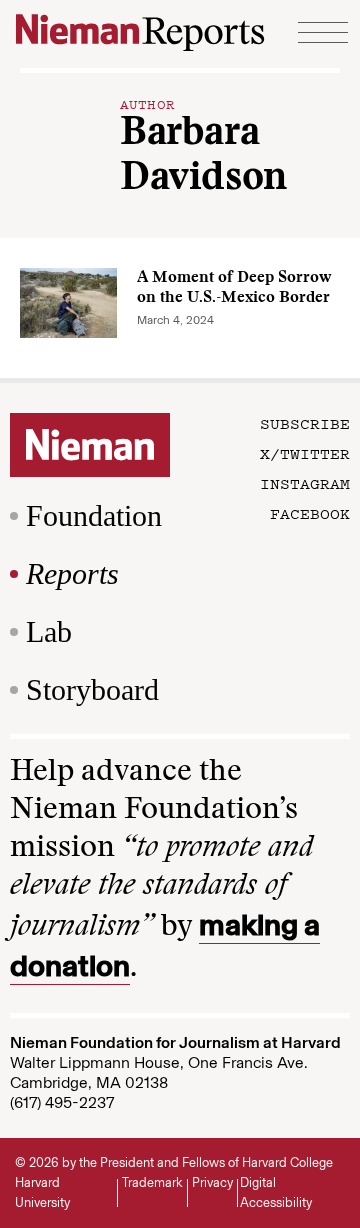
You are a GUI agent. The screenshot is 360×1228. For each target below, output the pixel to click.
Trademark (152, 1182)
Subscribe (305, 423)
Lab (49, 631)
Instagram (305, 483)
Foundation (94, 515)
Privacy (212, 1182)
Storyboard (92, 689)
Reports (72, 573)
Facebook (310, 513)
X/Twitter (305, 453)
